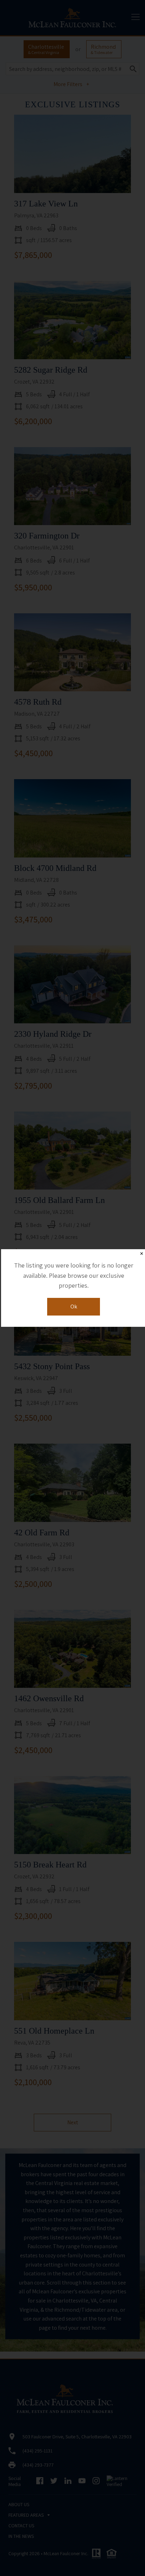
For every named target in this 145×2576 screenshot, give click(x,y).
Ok (74, 1307)
